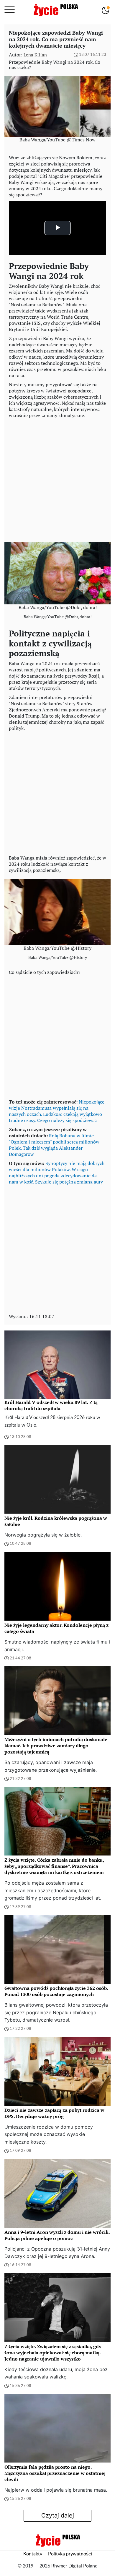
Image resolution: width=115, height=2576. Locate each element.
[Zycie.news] (55, 10)
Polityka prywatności (70, 2554)
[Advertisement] (57, 479)
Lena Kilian (35, 55)
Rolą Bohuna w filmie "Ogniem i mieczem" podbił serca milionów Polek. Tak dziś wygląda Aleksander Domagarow (54, 1145)
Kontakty (33, 2554)
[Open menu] (10, 10)
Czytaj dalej (58, 2515)
